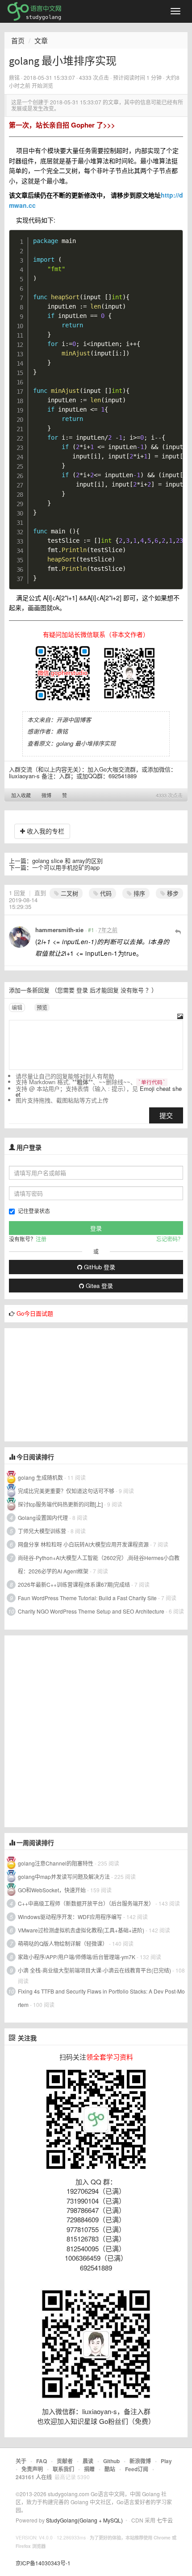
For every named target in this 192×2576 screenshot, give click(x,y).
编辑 (17, 1007)
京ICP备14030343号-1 (43, 2563)
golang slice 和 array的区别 (67, 861)
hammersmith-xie (59, 930)
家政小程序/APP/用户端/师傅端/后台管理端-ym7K (77, 1957)
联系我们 (63, 2469)
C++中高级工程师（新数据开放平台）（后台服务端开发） (86, 1903)
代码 (105, 893)
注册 (41, 1239)
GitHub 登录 (99, 1267)
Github (111, 2461)
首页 (18, 40)
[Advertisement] (71, 1384)
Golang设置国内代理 (43, 1517)
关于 (21, 2461)
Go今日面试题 (35, 1313)
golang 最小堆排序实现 (86, 743)
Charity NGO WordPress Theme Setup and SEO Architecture (91, 1611)
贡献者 (65, 2461)
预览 (42, 1007)
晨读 (88, 2461)
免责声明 (32, 2469)
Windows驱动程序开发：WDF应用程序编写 (70, 1917)
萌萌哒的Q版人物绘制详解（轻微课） (63, 1943)
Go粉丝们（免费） (127, 2421)
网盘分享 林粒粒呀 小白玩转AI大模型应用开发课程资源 (84, 1544)
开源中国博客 (74, 720)
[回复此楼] (178, 931)
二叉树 (69, 893)
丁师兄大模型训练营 (42, 1531)
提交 (166, 1115)
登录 (82, 990)
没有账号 (132, 990)
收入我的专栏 (45, 831)
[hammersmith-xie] (20, 937)
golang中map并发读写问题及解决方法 (64, 1876)
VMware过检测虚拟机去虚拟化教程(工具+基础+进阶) (82, 1930)
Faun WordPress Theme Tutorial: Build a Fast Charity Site (87, 1598)
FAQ (42, 2461)
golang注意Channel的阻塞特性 (56, 1863)
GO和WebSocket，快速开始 (52, 1890)
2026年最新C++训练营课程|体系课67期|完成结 (74, 1584)
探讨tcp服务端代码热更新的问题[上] (60, 1504)
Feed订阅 (137, 2469)
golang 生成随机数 (40, 1477)
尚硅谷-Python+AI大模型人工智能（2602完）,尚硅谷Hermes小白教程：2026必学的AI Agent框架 (99, 1564)
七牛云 (165, 2520)
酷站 (110, 2469)
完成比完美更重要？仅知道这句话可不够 (66, 1491)
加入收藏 (21, 795)
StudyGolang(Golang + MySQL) (84, 2520)
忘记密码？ (170, 1239)
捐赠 (89, 2469)
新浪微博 (140, 2461)
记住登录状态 (34, 1211)
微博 (46, 795)
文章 (41, 40)
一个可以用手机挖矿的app (66, 867)
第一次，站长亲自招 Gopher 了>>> (62, 125)
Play (166, 2461)
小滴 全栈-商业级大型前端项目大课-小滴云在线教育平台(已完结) (94, 1970)
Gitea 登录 (98, 1286)
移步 (172, 893)
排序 (138, 893)
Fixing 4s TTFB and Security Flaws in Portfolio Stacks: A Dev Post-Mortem (101, 1998)
